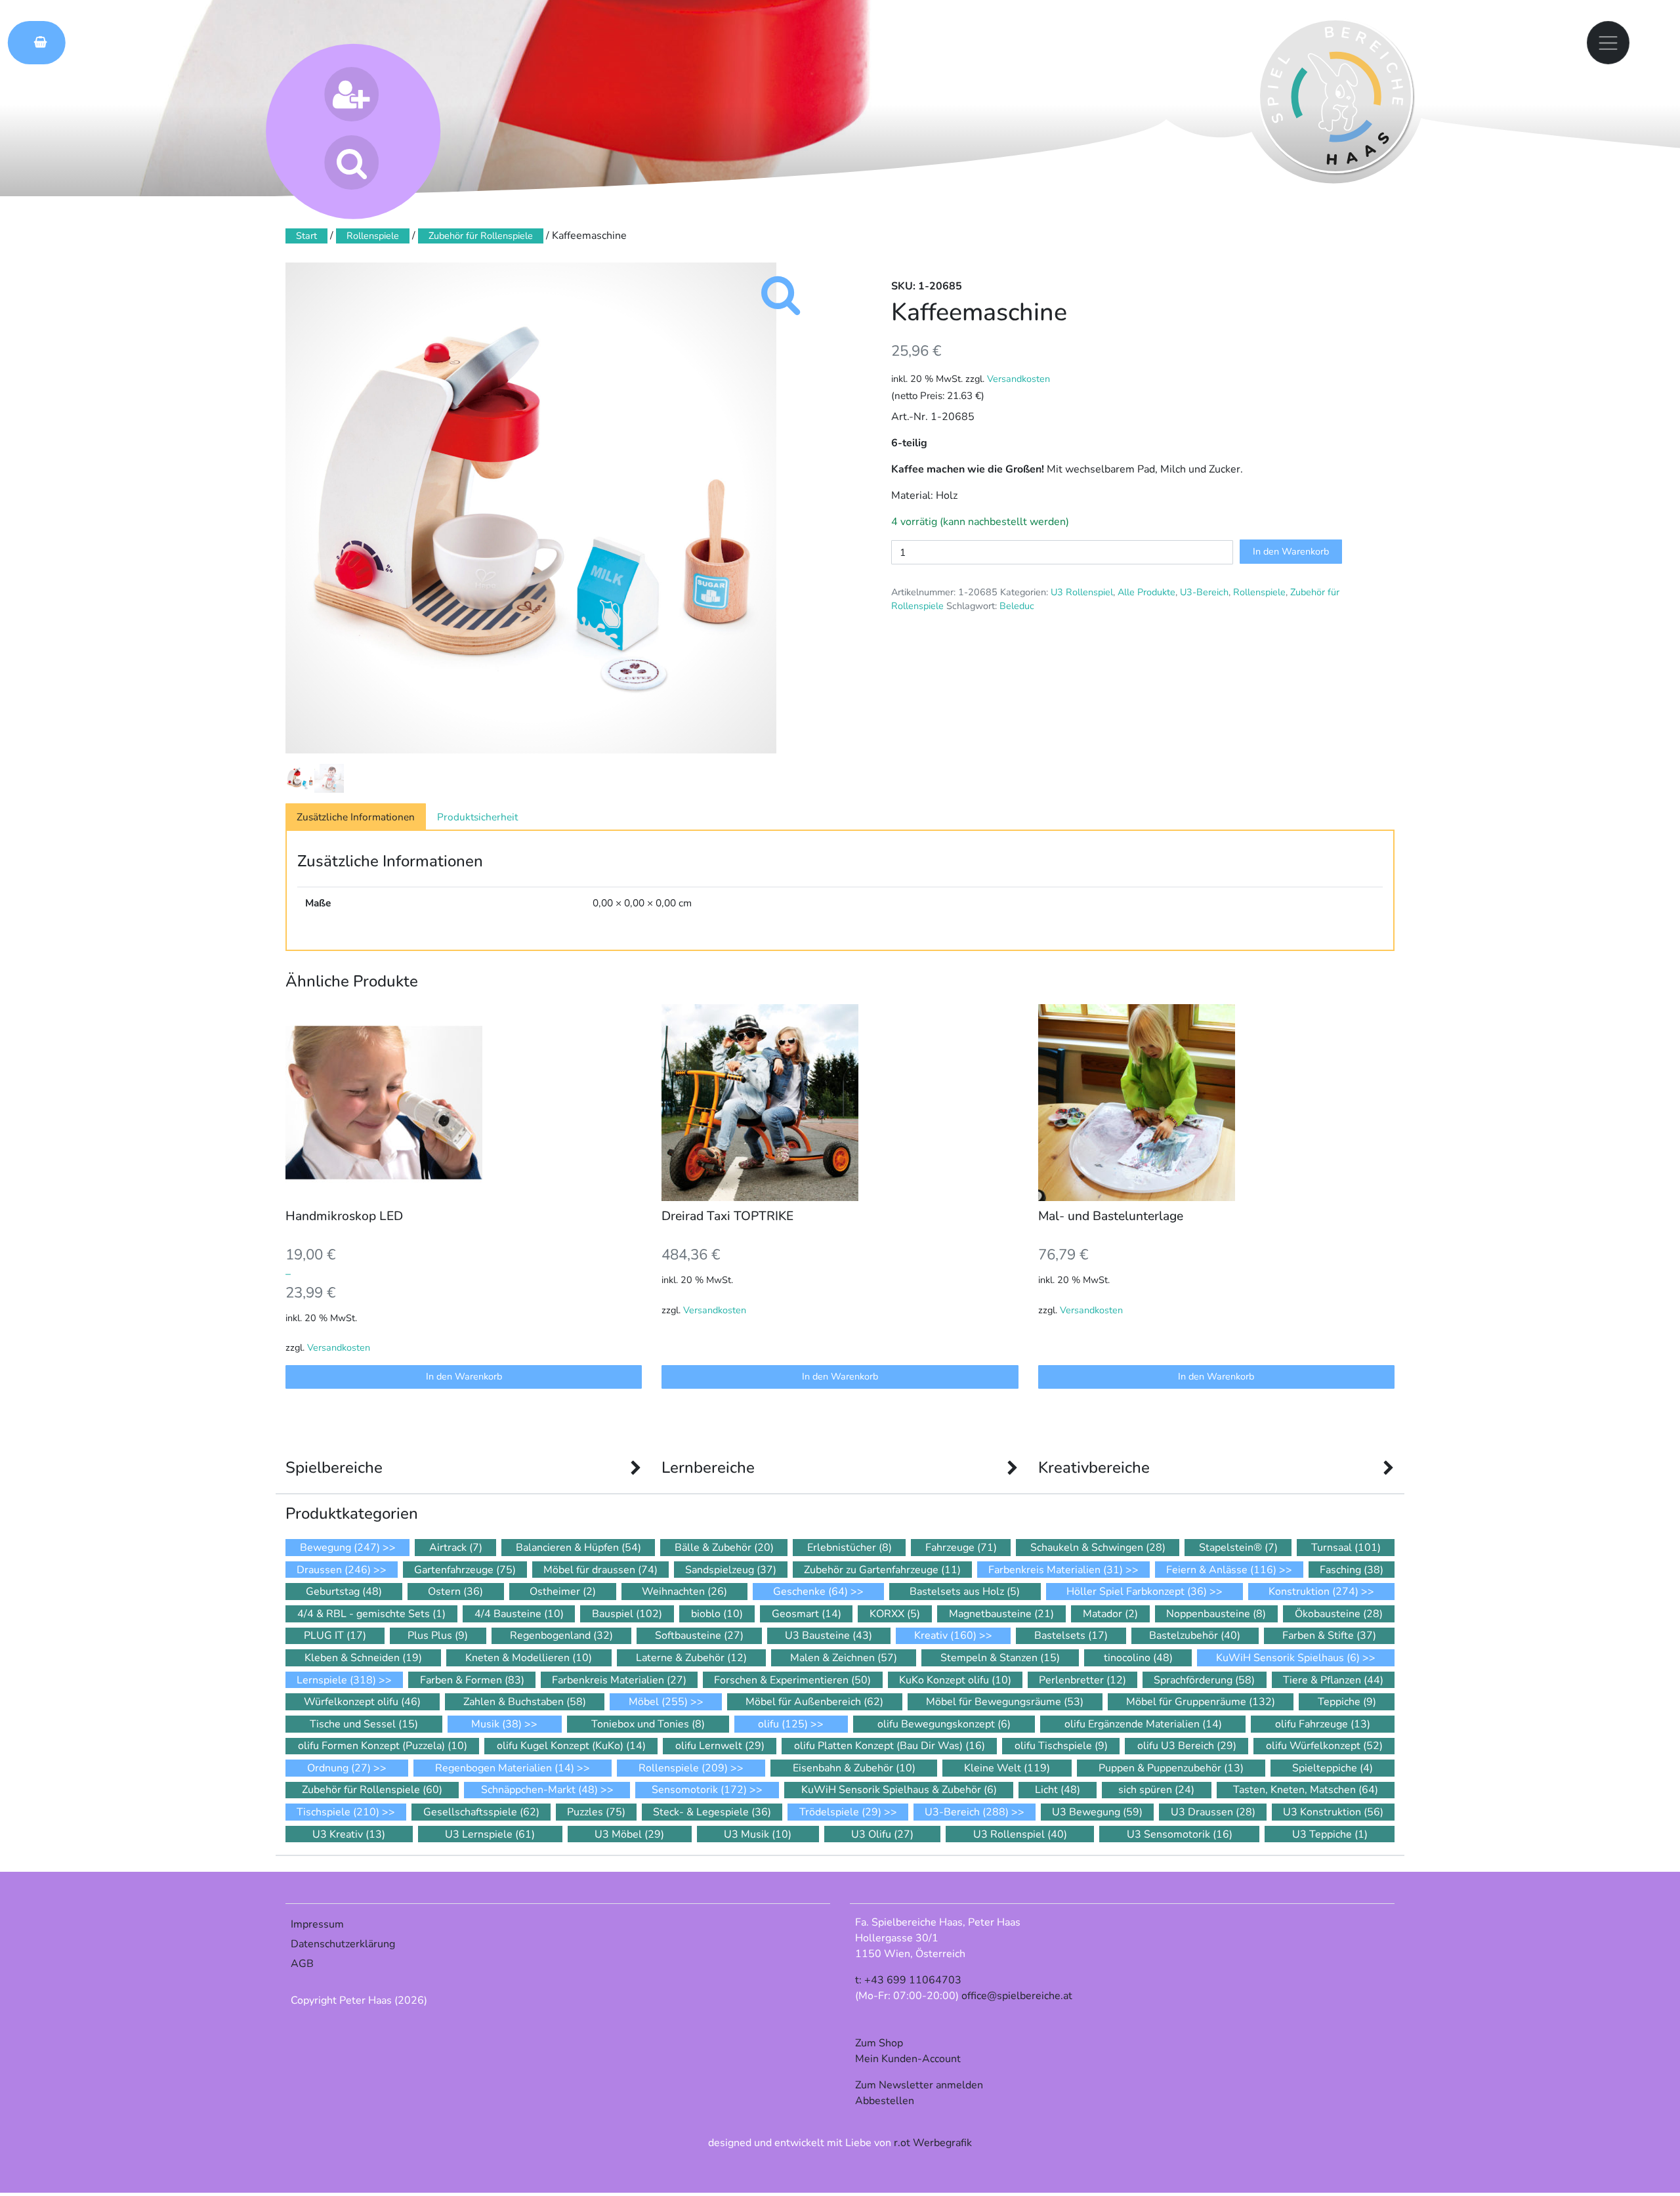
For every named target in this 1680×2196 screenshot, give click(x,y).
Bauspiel (627, 1614)
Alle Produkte (1146, 592)
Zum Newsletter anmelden (919, 2085)
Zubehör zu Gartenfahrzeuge (882, 1570)
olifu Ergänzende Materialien (1143, 1724)
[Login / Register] (351, 94)
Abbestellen (885, 2101)
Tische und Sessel (364, 1724)
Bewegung (340, 1548)
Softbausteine (699, 1636)
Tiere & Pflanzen (1333, 1680)
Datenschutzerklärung (343, 1944)
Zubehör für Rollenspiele (481, 236)
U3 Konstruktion (1333, 1812)
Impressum (317, 1924)
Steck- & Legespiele (712, 1812)
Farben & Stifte (1329, 1636)
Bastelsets (1071, 1636)
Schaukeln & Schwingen (1098, 1548)
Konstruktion (1313, 1592)
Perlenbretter (1082, 1680)
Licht (1058, 1790)
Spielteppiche (1333, 1768)
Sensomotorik (699, 1790)
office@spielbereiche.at (1017, 1996)
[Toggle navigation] (1608, 43)
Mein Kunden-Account (908, 2059)
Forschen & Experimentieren (792, 1680)
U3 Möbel (629, 1834)
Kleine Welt (1007, 1768)
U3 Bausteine (829, 1636)
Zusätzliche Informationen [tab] (356, 817)
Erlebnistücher (850, 1548)
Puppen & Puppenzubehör (1171, 1768)
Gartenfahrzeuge (465, 1570)
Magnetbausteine (1001, 1614)
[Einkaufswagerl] (37, 42)
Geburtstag (344, 1592)
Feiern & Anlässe (1221, 1570)
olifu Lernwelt (720, 1746)
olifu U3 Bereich (1187, 1746)
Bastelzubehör (1195, 1636)
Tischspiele (338, 1812)
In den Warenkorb (1291, 551)
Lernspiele (336, 1680)
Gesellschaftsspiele (481, 1812)
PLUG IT (335, 1636)
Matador (1110, 1614)
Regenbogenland (561, 1636)
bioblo (717, 1614)
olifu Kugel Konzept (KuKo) (571, 1746)
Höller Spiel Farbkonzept (1137, 1592)
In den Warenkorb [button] (464, 1376)
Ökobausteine (1339, 1614)
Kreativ (945, 1636)
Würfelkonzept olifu (362, 1702)
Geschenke (810, 1592)
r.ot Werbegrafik (933, 2143)
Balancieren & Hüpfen (578, 1548)
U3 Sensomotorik (1180, 1834)
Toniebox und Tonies (648, 1724)
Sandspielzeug (731, 1570)
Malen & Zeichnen (844, 1658)
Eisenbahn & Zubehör (854, 1768)
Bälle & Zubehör (724, 1548)
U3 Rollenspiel (1082, 592)
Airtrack (456, 1548)
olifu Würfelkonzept (1324, 1746)
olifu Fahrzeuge (1323, 1724)
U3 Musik (758, 1834)
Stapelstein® (1238, 1548)
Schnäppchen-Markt (539, 1790)
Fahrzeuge (961, 1548)
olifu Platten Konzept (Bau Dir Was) (890, 1746)
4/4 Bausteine (519, 1614)
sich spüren (1156, 1790)
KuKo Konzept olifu (955, 1680)
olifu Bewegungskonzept (944, 1724)
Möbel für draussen (600, 1570)
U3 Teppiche (1330, 1834)
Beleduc (1017, 606)
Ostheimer (563, 1592)
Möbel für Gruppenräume (1201, 1702)
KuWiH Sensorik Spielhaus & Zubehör (899, 1790)
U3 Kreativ (349, 1834)
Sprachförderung (1204, 1680)
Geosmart (807, 1614)
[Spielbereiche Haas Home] (1335, 96)
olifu (783, 1724)
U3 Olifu (882, 1834)
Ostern (455, 1592)
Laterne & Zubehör (691, 1658)
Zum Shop (879, 2043)
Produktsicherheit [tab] (477, 817)
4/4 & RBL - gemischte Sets (371, 1614)
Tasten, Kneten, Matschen (1306, 1790)
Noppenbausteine (1216, 1614)
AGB (302, 1964)
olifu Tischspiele (1061, 1746)
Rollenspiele (1259, 592)
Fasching (1352, 1570)
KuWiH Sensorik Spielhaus (1288, 1658)
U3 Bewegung (1097, 1812)
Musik (496, 1724)
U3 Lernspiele (490, 1834)
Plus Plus (438, 1636)
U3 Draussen (1213, 1812)
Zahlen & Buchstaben (525, 1702)
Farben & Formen (472, 1680)
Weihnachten (684, 1592)
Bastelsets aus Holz (965, 1592)
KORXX (895, 1614)
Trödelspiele (840, 1812)
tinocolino (1138, 1658)
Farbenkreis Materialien (1056, 1570)
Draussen (334, 1570)
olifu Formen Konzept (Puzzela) (383, 1746)
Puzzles (596, 1812)
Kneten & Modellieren (529, 1658)
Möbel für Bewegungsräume (1005, 1702)
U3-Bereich (1204, 592)
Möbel (658, 1702)
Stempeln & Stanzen (1000, 1658)
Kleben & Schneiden (363, 1658)
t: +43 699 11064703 (908, 1980)
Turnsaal (1346, 1548)
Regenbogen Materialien (505, 1768)
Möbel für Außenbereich (814, 1702)
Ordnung (339, 1768)
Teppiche (1347, 1702)
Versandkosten (1018, 379)
